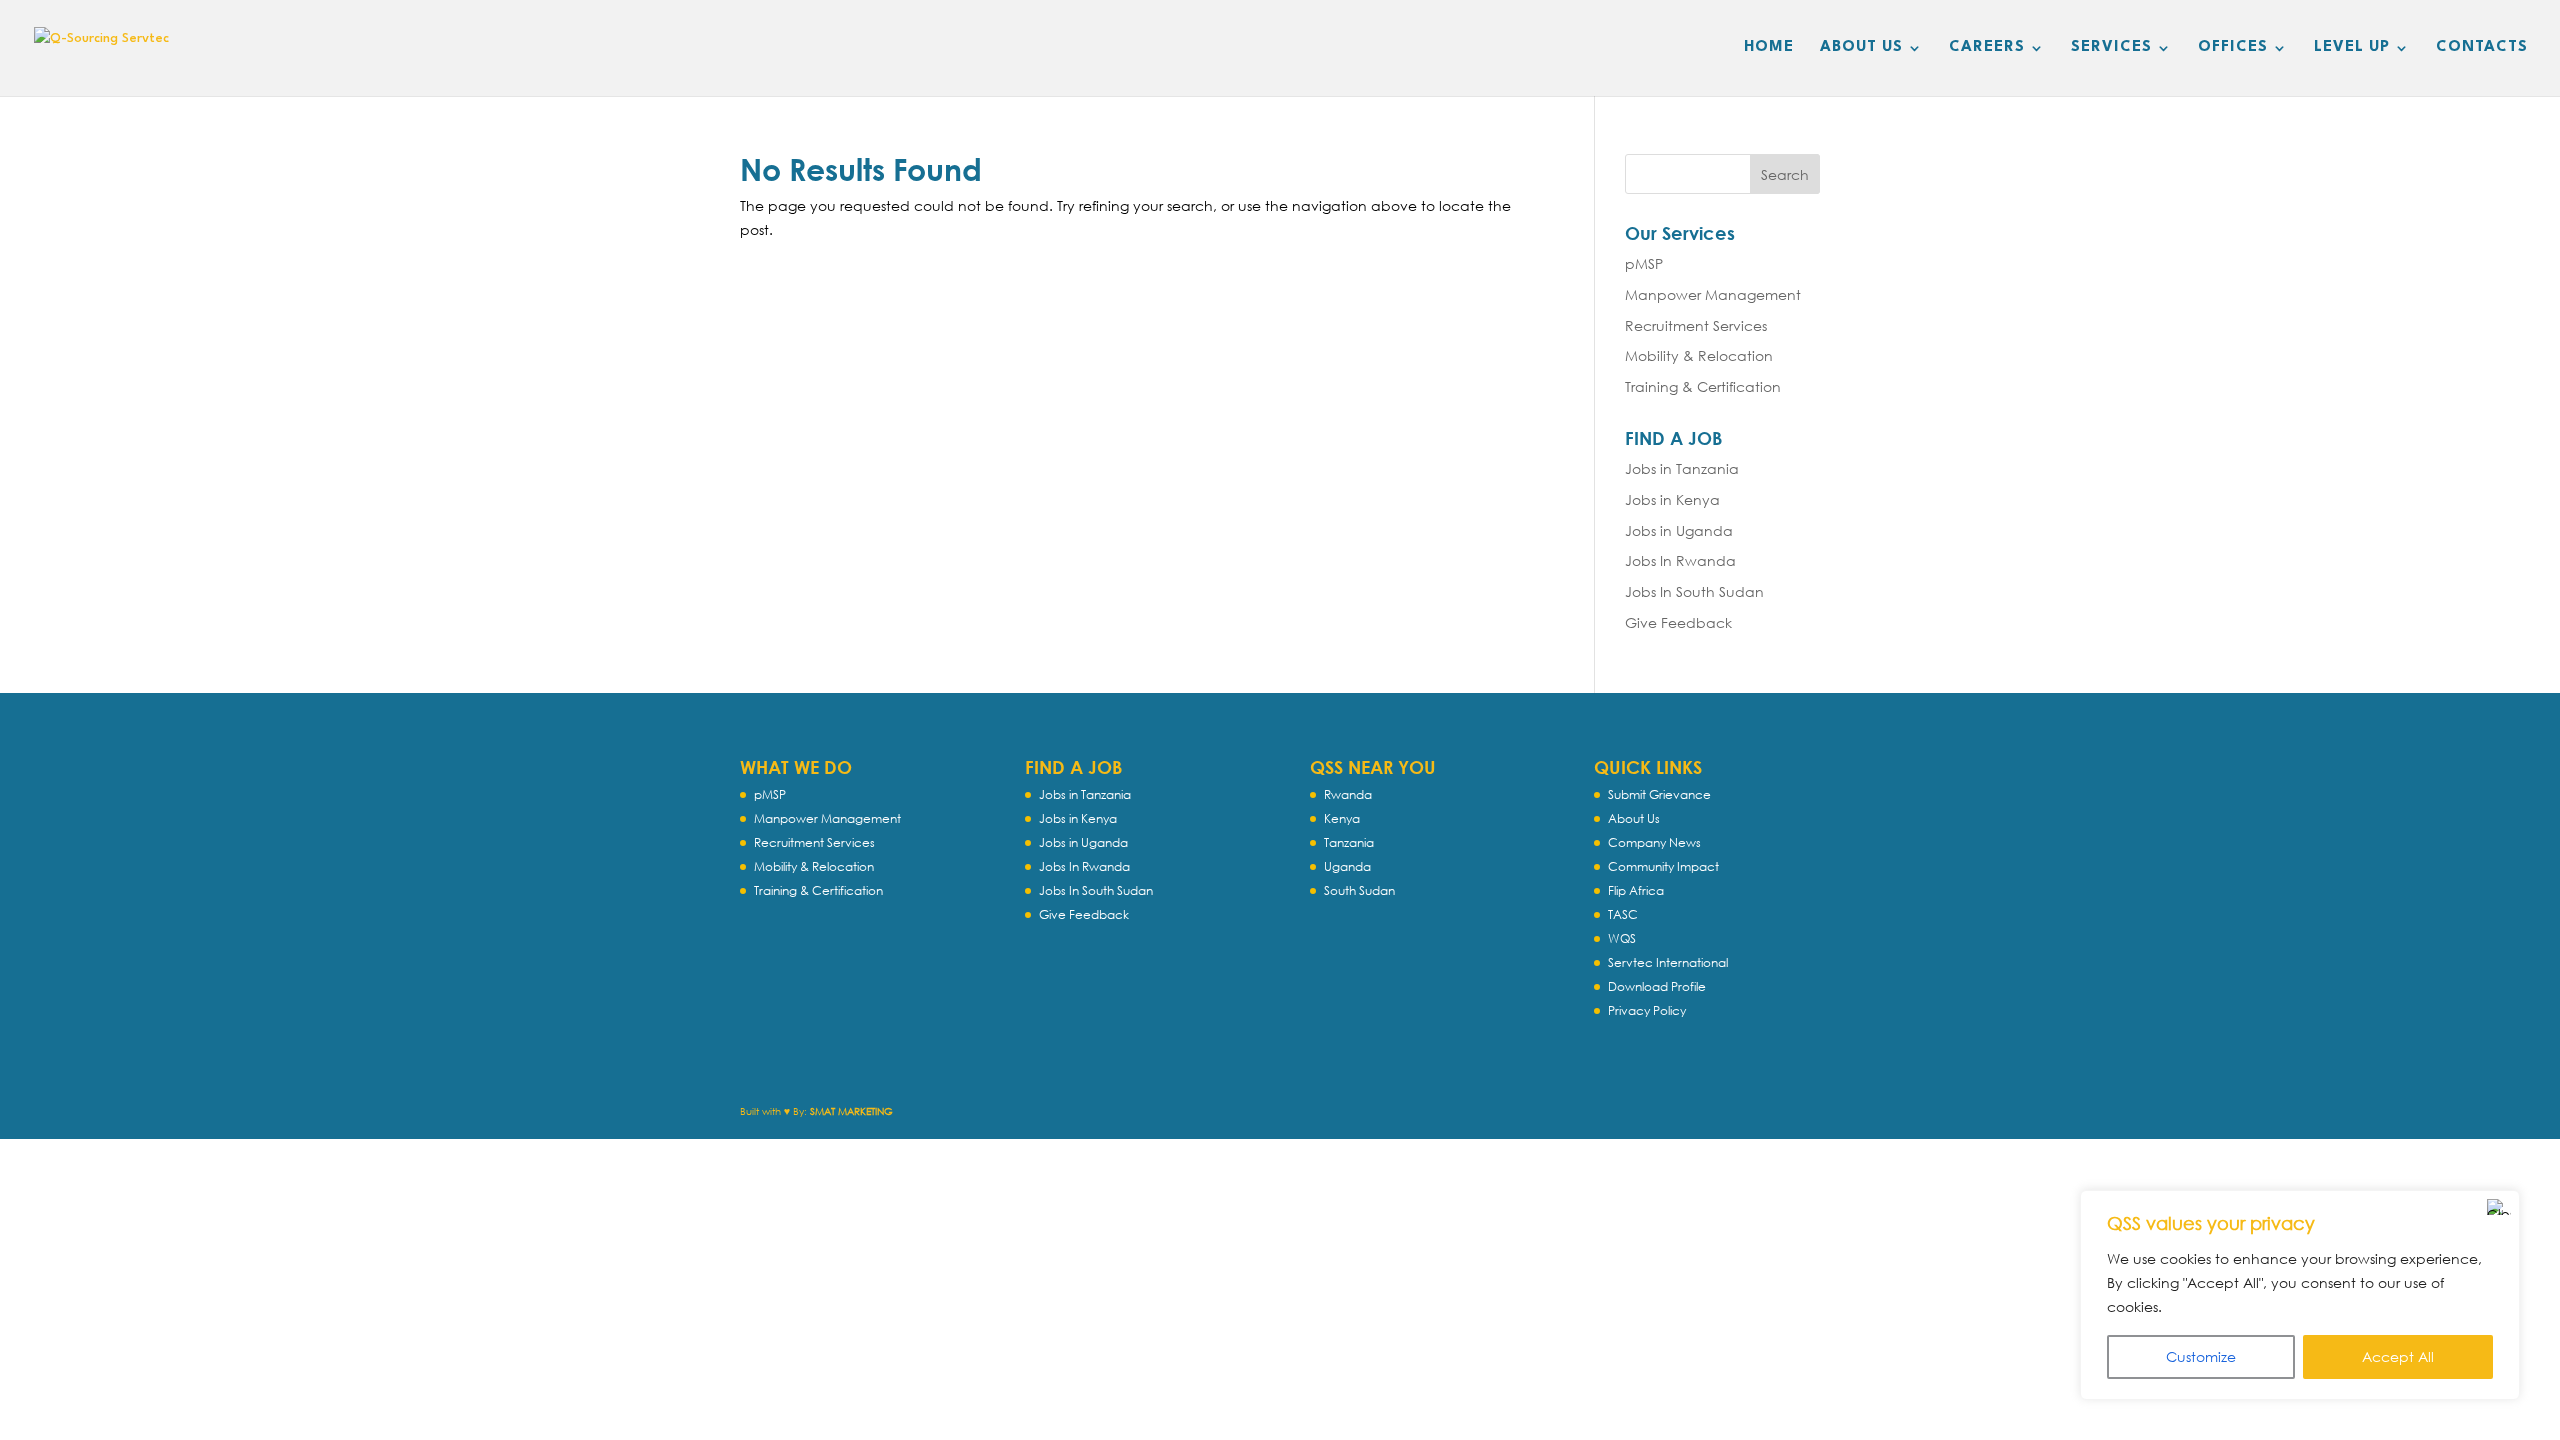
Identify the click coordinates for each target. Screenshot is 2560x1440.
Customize (2201, 1356)
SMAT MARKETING (851, 1111)
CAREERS (1987, 48)
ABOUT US (1861, 48)
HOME (1769, 48)
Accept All (2398, 1356)
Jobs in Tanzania (1682, 468)
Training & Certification (1703, 386)
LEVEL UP (2352, 48)
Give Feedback (1678, 622)
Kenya (1342, 818)
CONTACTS (2482, 48)
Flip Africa (1636, 890)
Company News (1654, 842)
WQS (1622, 938)
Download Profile (1657, 986)
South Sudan (1359, 890)
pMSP (1644, 263)
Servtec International (1668, 962)
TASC (1623, 914)
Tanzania (1349, 842)
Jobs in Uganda (1679, 530)
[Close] (2499, 1207)
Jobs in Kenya (1672, 499)
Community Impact (1663, 866)
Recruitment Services (1696, 325)
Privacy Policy (1647, 1010)
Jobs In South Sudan (1694, 591)
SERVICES (2111, 48)
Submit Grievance (1659, 794)
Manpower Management (1713, 294)
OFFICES (2233, 48)
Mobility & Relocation (1699, 355)
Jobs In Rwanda (1680, 560)
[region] (2300, 1295)
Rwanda (1348, 794)
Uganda (1347, 866)
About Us (1634, 818)
